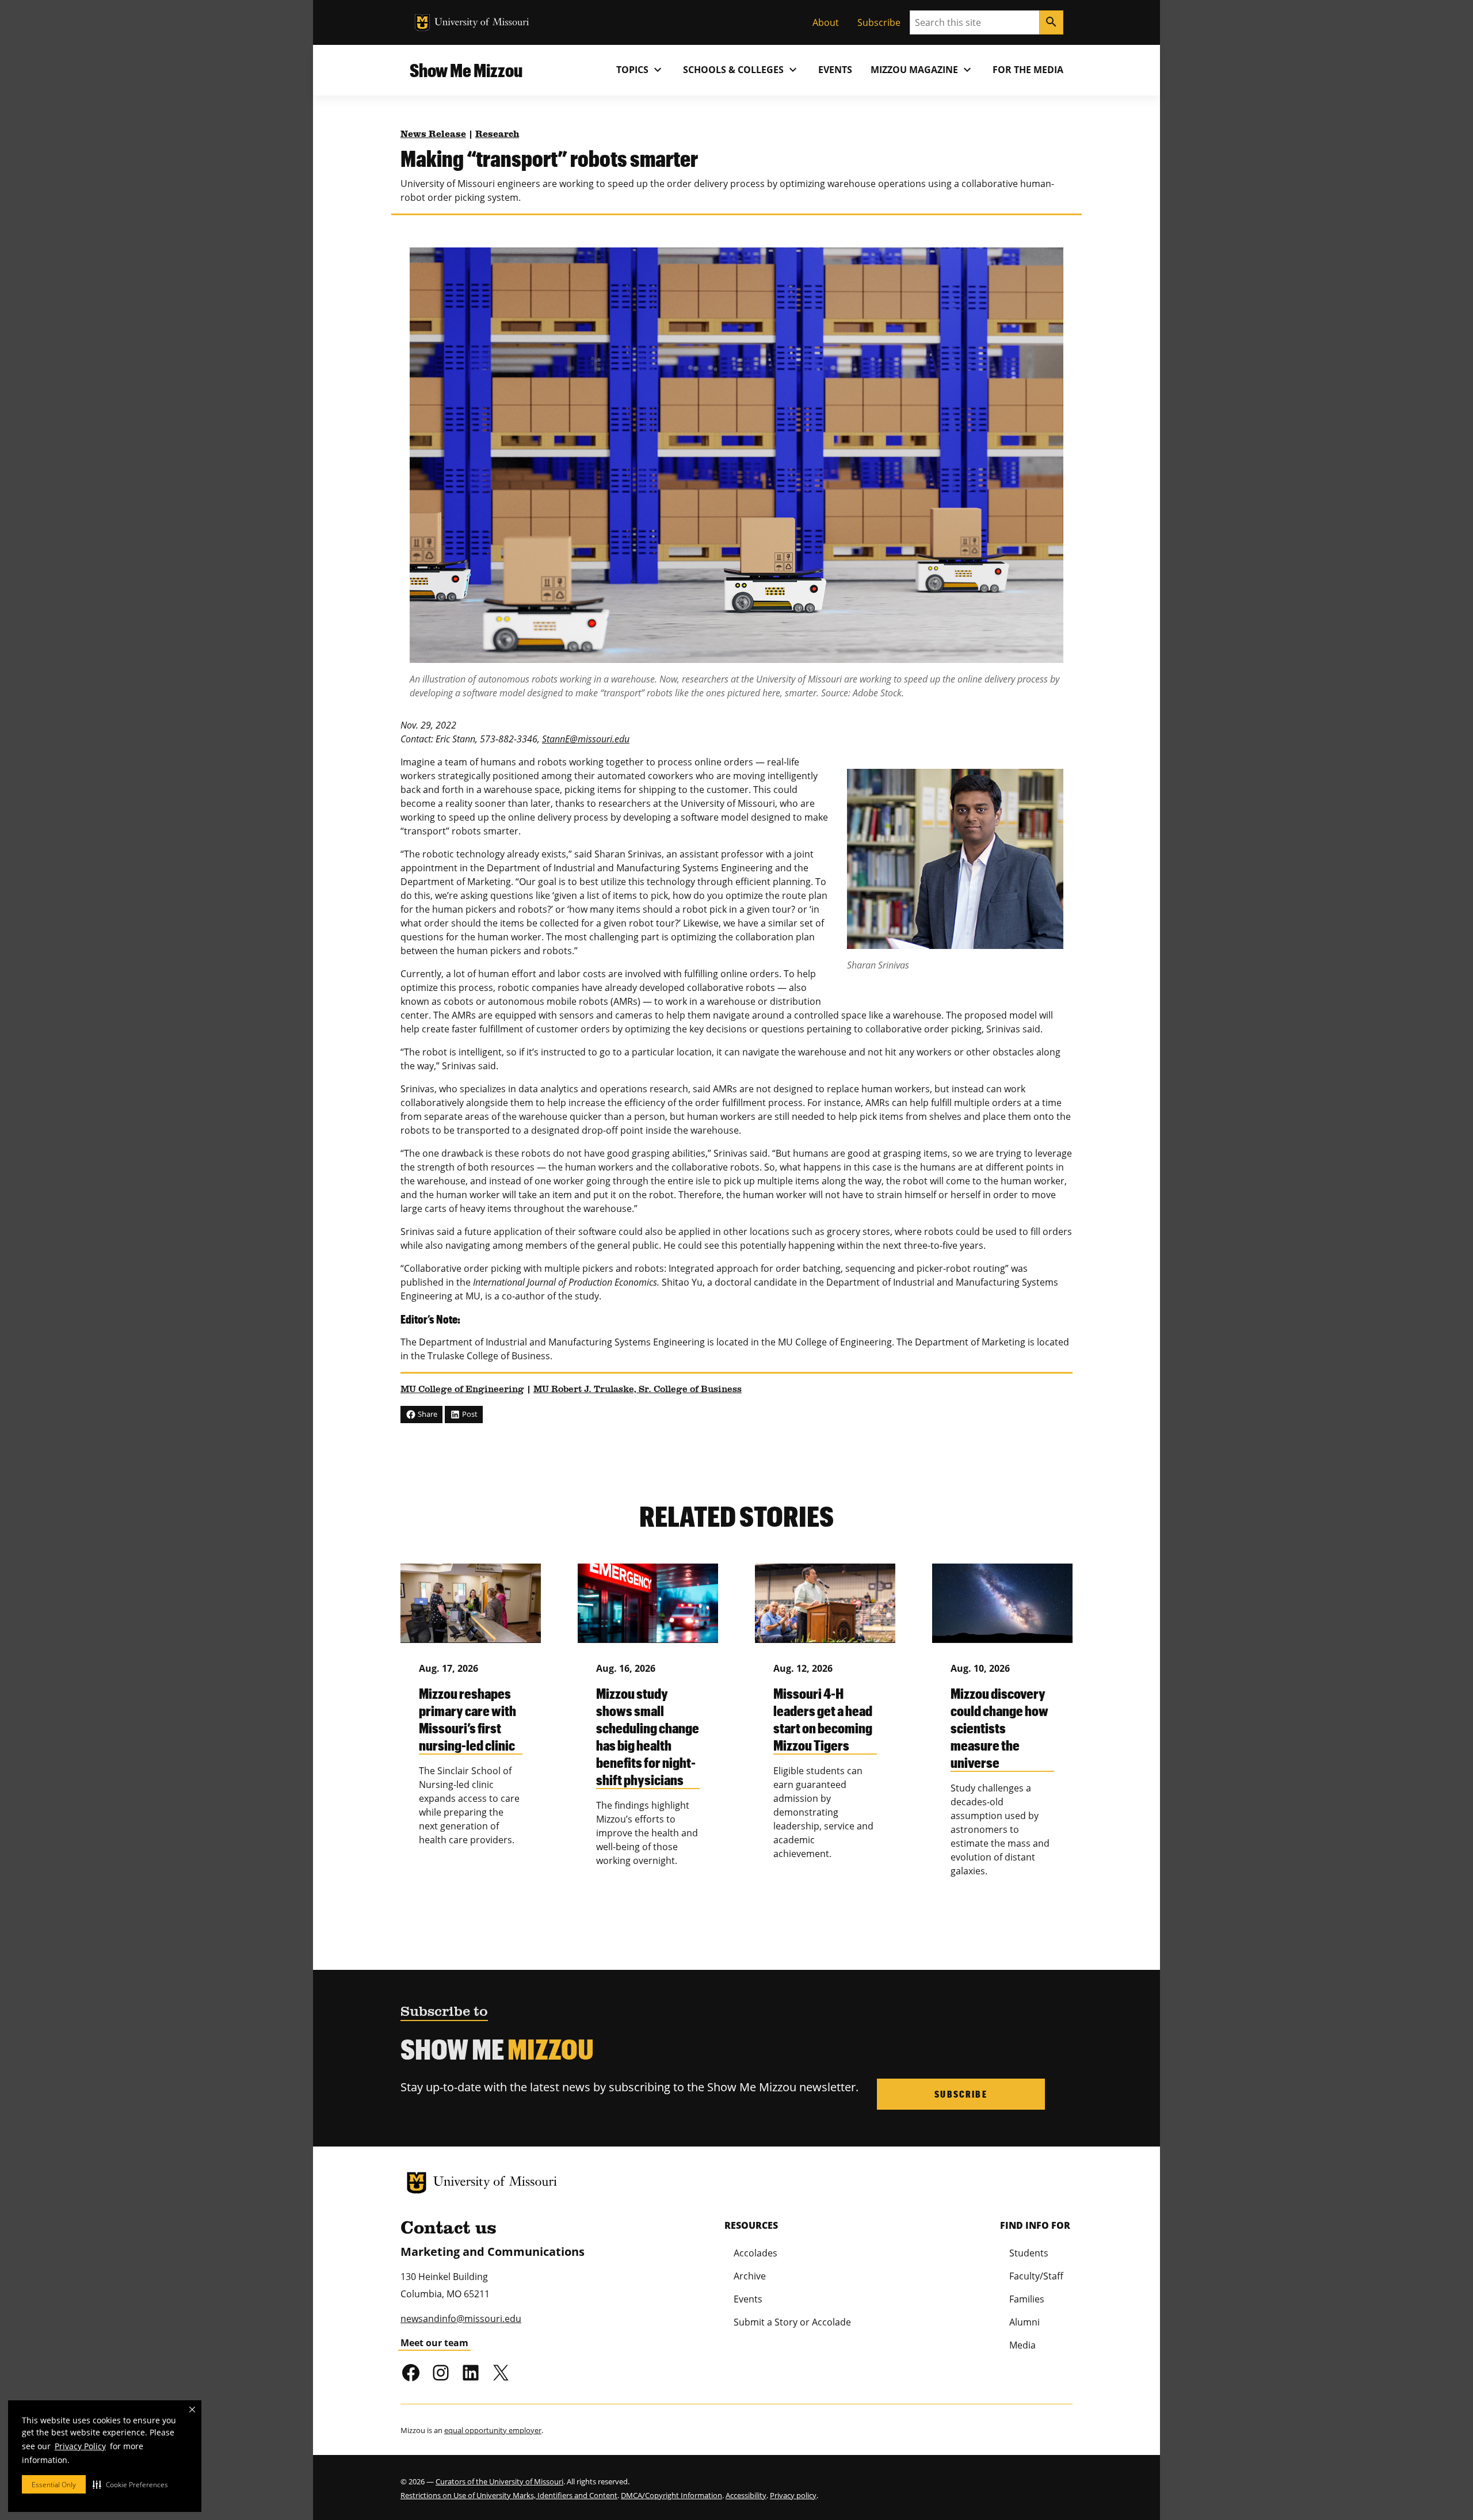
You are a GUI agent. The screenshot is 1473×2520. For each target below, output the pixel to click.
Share (427, 1414)
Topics (640, 70)
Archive (750, 2276)
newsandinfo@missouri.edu (461, 2319)
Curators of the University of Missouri (499, 2481)
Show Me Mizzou (466, 70)
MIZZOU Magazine (922, 70)
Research (497, 135)
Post (469, 1414)
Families (1027, 2299)
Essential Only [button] (54, 2485)
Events (835, 70)
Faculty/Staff (1036, 2276)
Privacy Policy (80, 2446)
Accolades (755, 2253)
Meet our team (434, 2343)
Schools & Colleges (741, 70)
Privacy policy (793, 2495)
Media (1022, 2345)
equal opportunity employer (493, 2430)
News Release (433, 135)
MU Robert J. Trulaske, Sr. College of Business (638, 1390)
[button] (130, 2484)
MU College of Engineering (462, 1390)
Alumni (1024, 2322)
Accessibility (746, 2495)
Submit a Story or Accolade (792, 2322)
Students (1029, 2253)
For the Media (1028, 70)
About (826, 22)
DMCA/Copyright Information (671, 2495)
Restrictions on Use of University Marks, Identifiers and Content (509, 2495)
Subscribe (879, 22)
